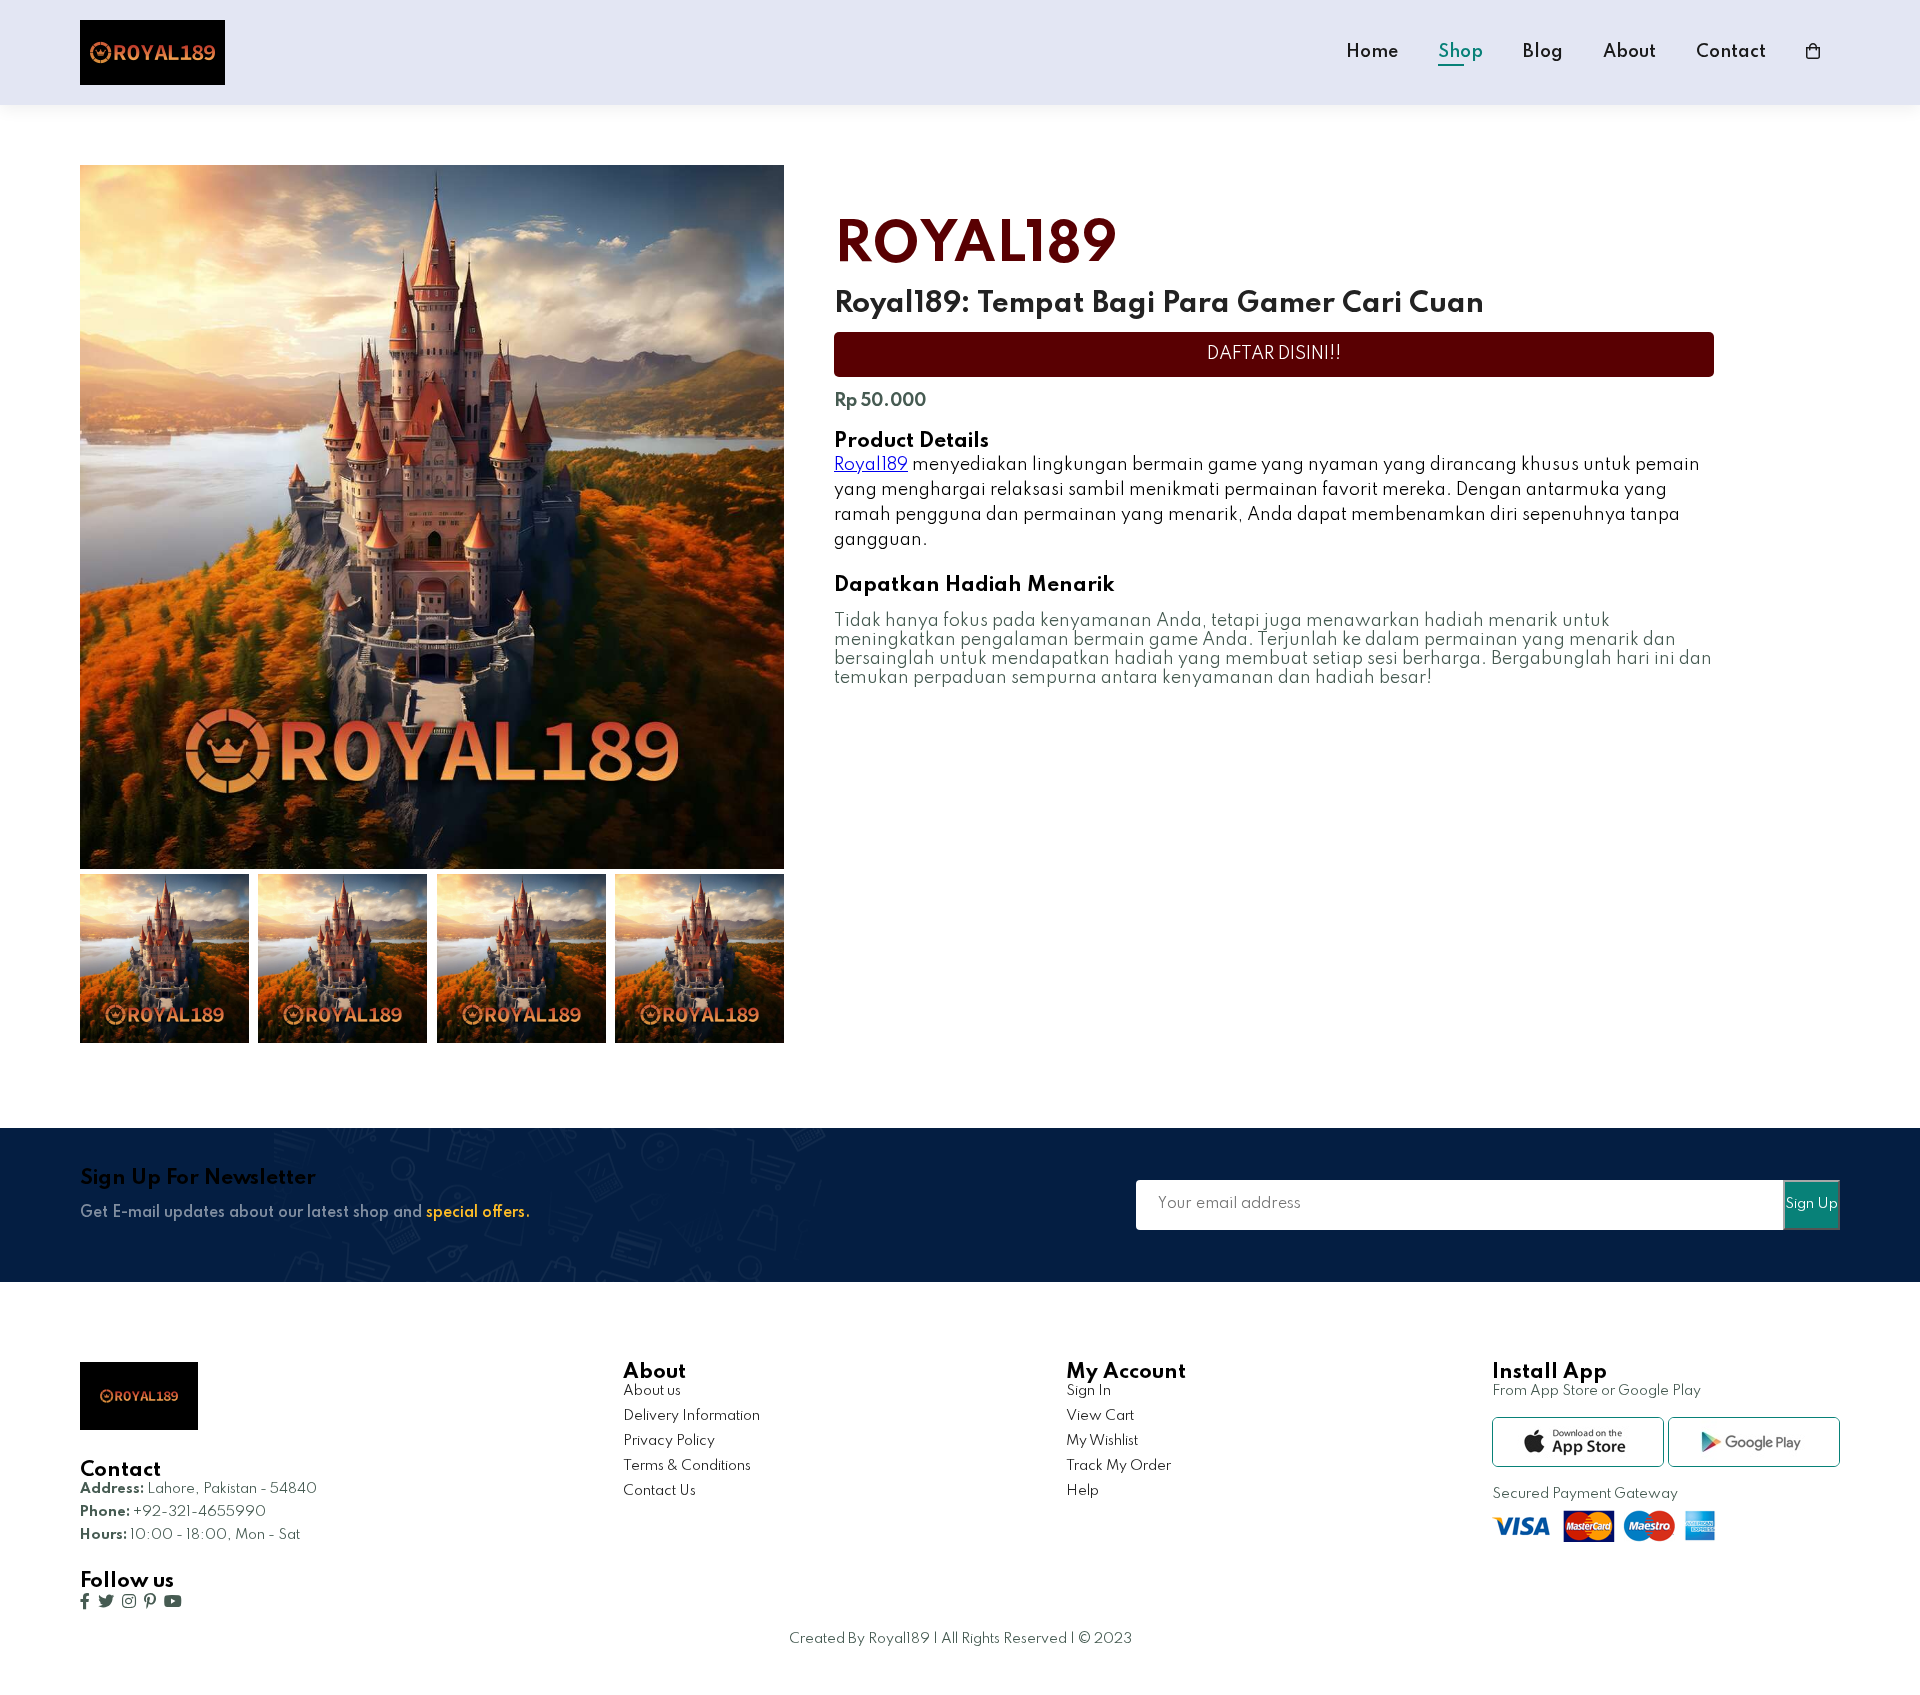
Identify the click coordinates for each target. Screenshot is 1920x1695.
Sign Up (1811, 1204)
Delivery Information (691, 1416)
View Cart (1100, 1416)
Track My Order (1118, 1466)
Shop (1460, 52)
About (1629, 52)
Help (1082, 1491)
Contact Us (659, 1491)
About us (652, 1391)
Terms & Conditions (687, 1466)
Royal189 (871, 465)
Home (1372, 52)
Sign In (1088, 1391)
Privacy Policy (669, 1441)
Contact (1731, 52)
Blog (1543, 52)
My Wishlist (1102, 1441)
